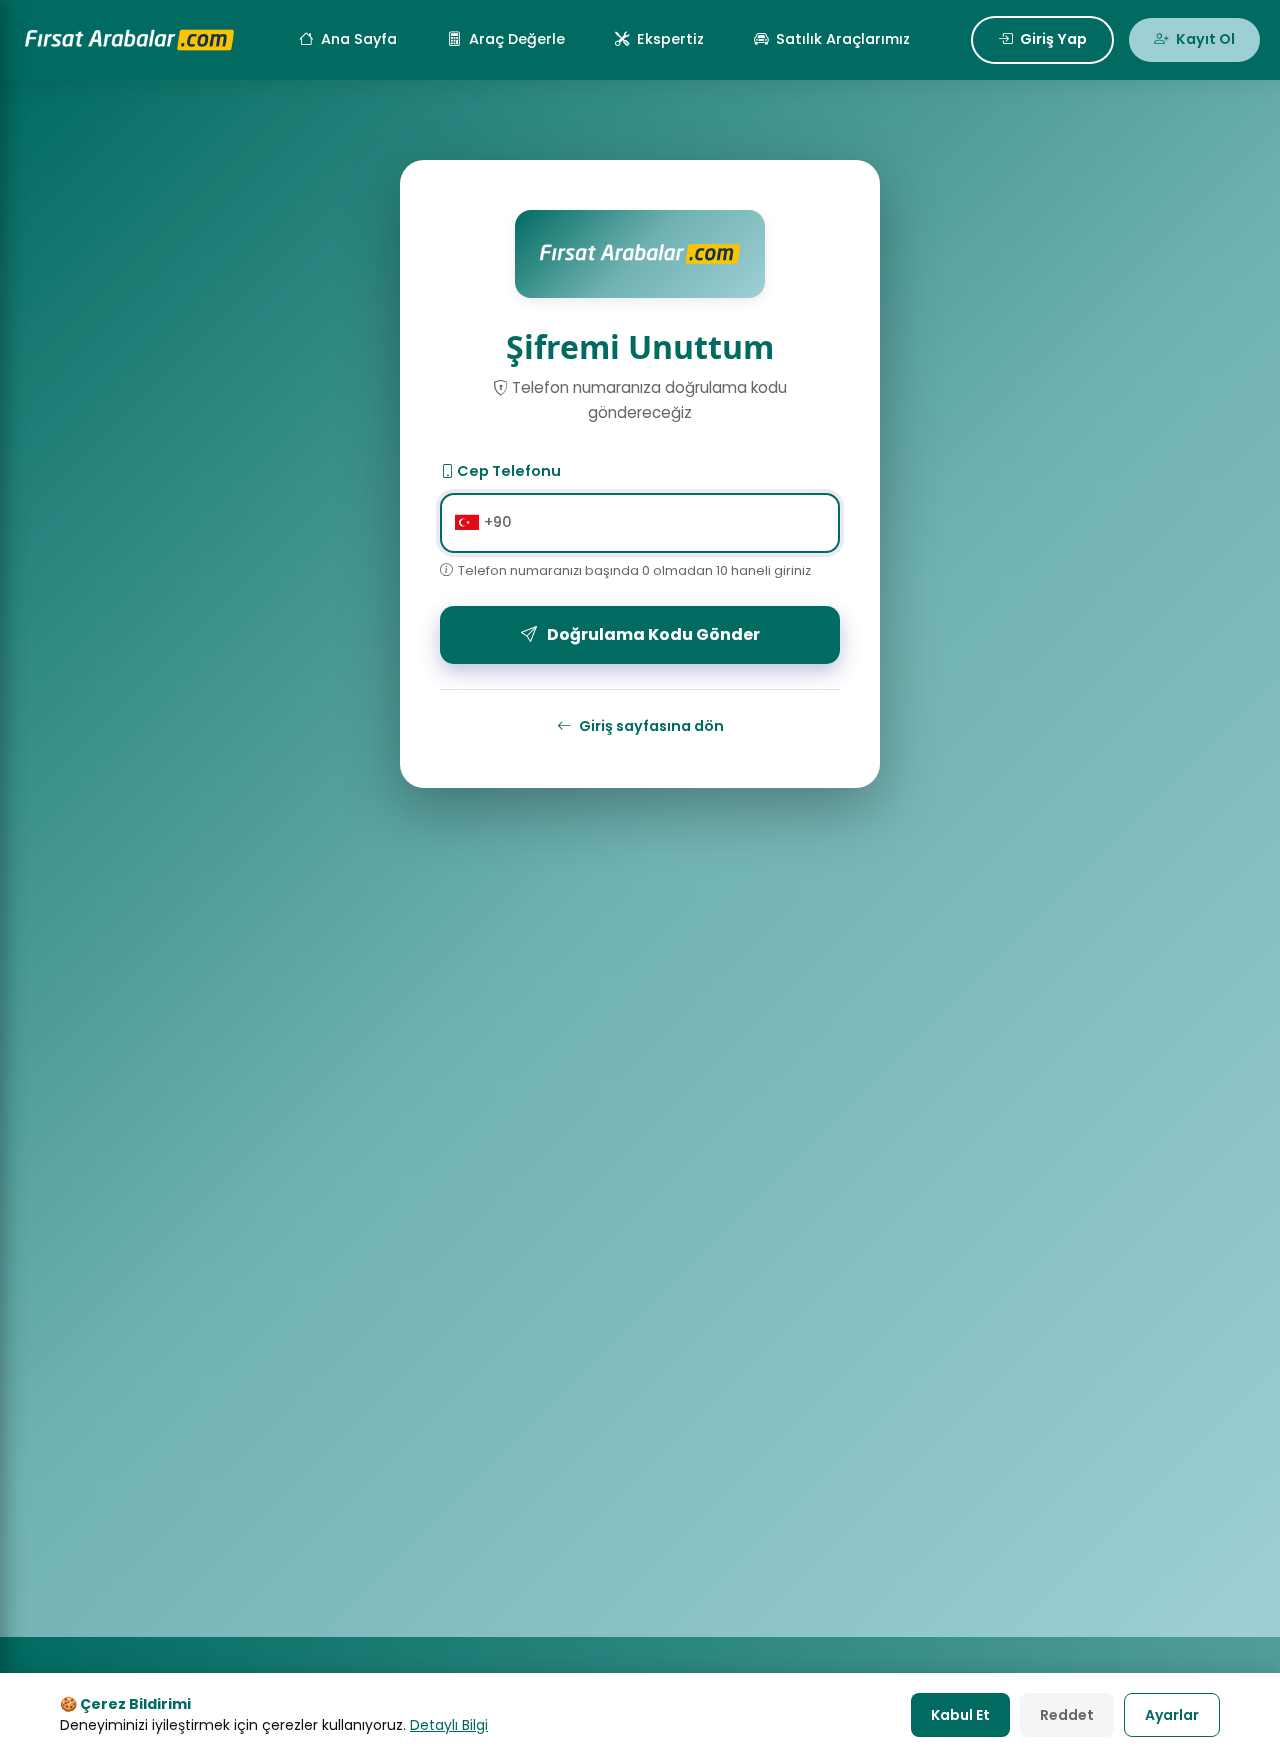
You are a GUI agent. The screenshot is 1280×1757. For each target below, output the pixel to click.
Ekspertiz (670, 39)
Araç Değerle (517, 39)
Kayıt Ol (1205, 39)
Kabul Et (960, 1715)
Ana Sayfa (359, 39)
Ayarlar (1172, 1715)
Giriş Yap (1053, 39)
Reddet (1067, 1715)
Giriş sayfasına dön (651, 726)
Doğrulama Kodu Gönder (653, 634)
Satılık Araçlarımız (843, 39)
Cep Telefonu (507, 471)
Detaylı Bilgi (449, 1725)
